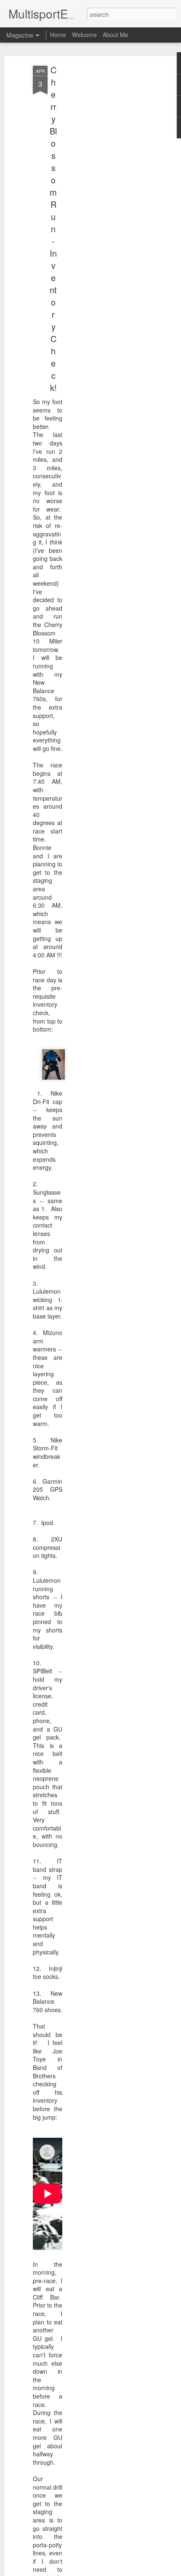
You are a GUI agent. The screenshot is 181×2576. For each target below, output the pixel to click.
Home (58, 35)
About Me (116, 35)
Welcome (84, 35)
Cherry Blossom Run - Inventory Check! (53, 229)
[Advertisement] (109, 198)
